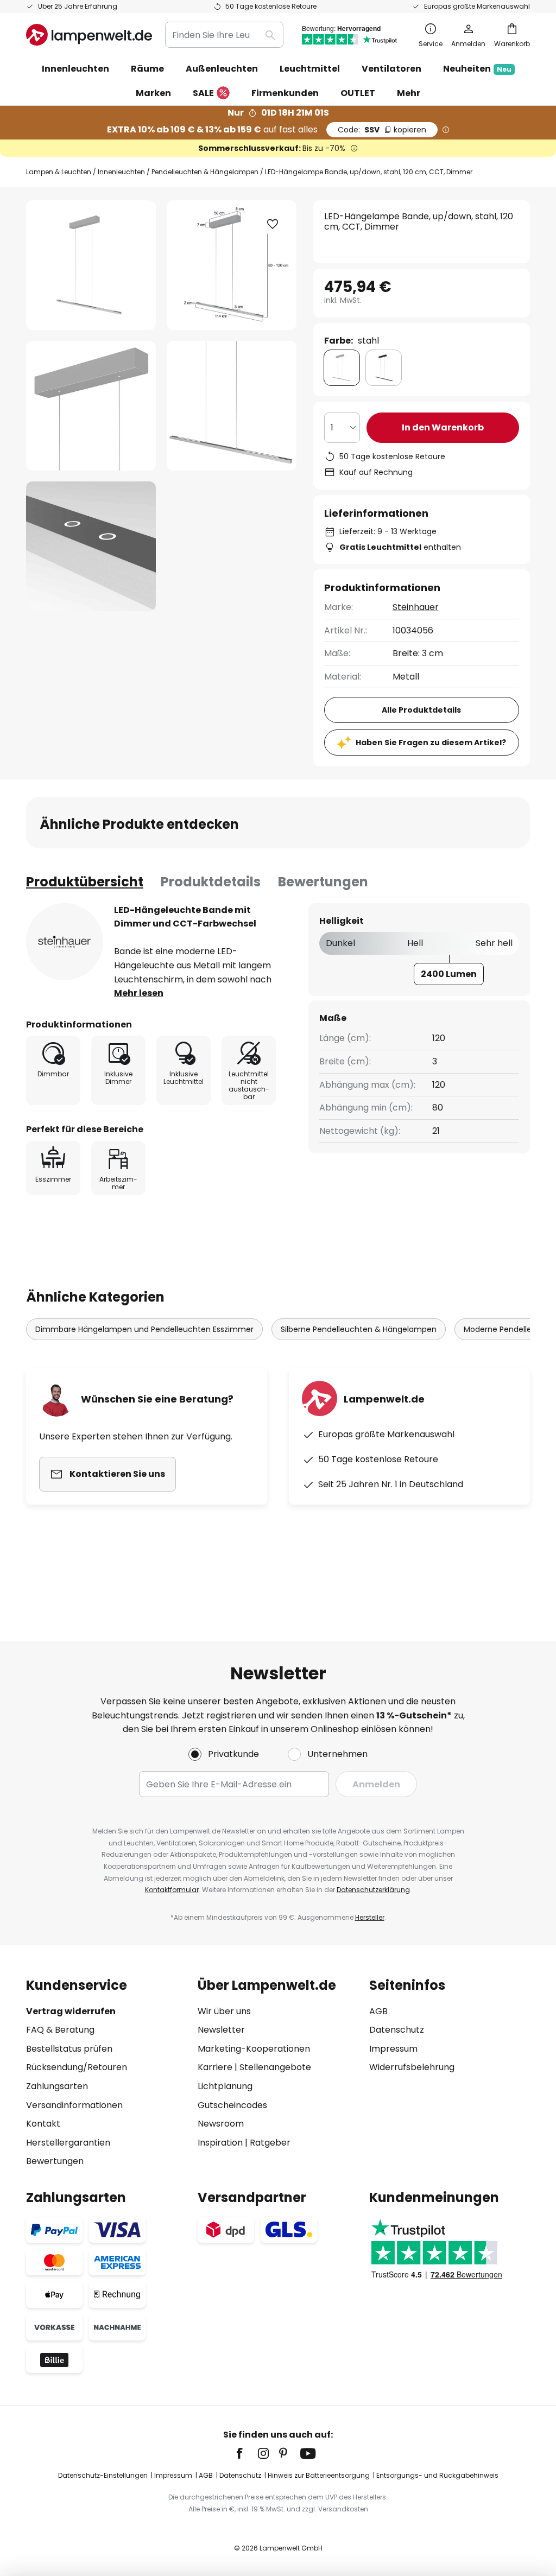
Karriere (215, 2067)
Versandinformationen (74, 2105)
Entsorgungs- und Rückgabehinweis (437, 2475)
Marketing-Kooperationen (254, 2049)
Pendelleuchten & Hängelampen (205, 172)
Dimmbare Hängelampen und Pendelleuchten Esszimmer (144, 1329)
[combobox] (224, 35)
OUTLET (358, 93)
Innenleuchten (121, 172)
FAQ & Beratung (60, 2030)
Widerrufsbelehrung (412, 2067)
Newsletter (221, 2030)
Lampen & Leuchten (59, 172)
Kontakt (43, 2124)
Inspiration (220, 2143)
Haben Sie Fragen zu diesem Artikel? (431, 743)
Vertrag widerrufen (71, 2011)
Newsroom (221, 2124)
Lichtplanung (225, 2086)
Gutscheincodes (232, 2105)
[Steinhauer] (65, 942)
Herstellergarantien (68, 2143)
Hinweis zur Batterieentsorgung (319, 2475)
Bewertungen (323, 882)
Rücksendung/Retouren (77, 2067)
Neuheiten (477, 69)
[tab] (85, 882)
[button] (91, 406)
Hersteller (370, 1917)
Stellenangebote (275, 2067)
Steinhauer (416, 607)
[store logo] (89, 35)
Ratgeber (270, 2143)
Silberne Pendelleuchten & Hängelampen (359, 1329)
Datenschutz (397, 2030)
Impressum (393, 2049)
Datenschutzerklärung (373, 1890)
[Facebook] (247, 2453)
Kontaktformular (172, 1890)
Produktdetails (211, 882)
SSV (382, 130)
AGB (378, 2011)
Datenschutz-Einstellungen (103, 2475)
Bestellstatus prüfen (69, 2049)
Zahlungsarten (57, 2086)
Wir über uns (224, 2011)
